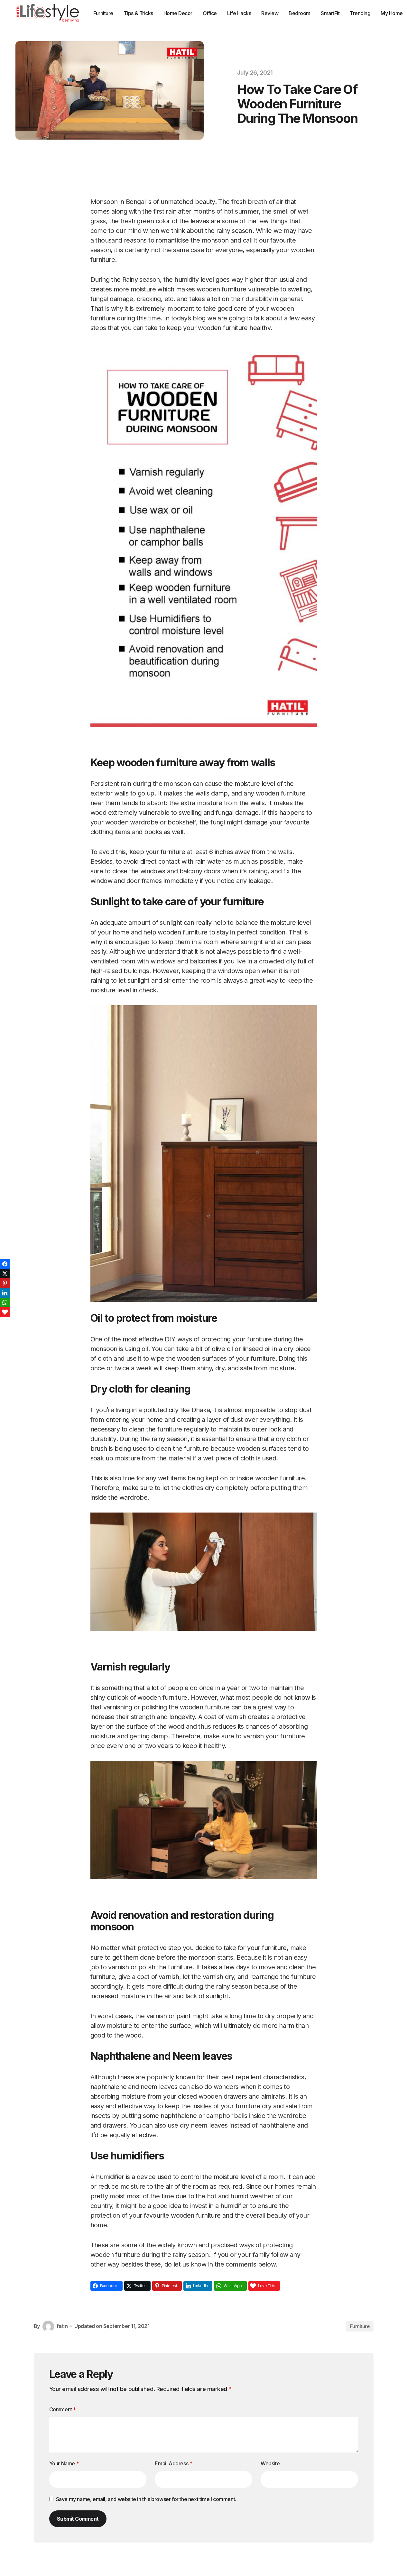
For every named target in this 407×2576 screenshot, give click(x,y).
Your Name (64, 2463)
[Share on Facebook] (5, 1264)
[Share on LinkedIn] (5, 1293)
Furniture (360, 2326)
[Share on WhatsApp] (5, 1302)
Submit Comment (78, 2519)
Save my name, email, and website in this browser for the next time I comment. (146, 2499)
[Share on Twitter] (5, 1274)
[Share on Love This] (5, 1312)
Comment (63, 2409)
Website (270, 2463)
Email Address (173, 2463)
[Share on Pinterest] (5, 1283)
